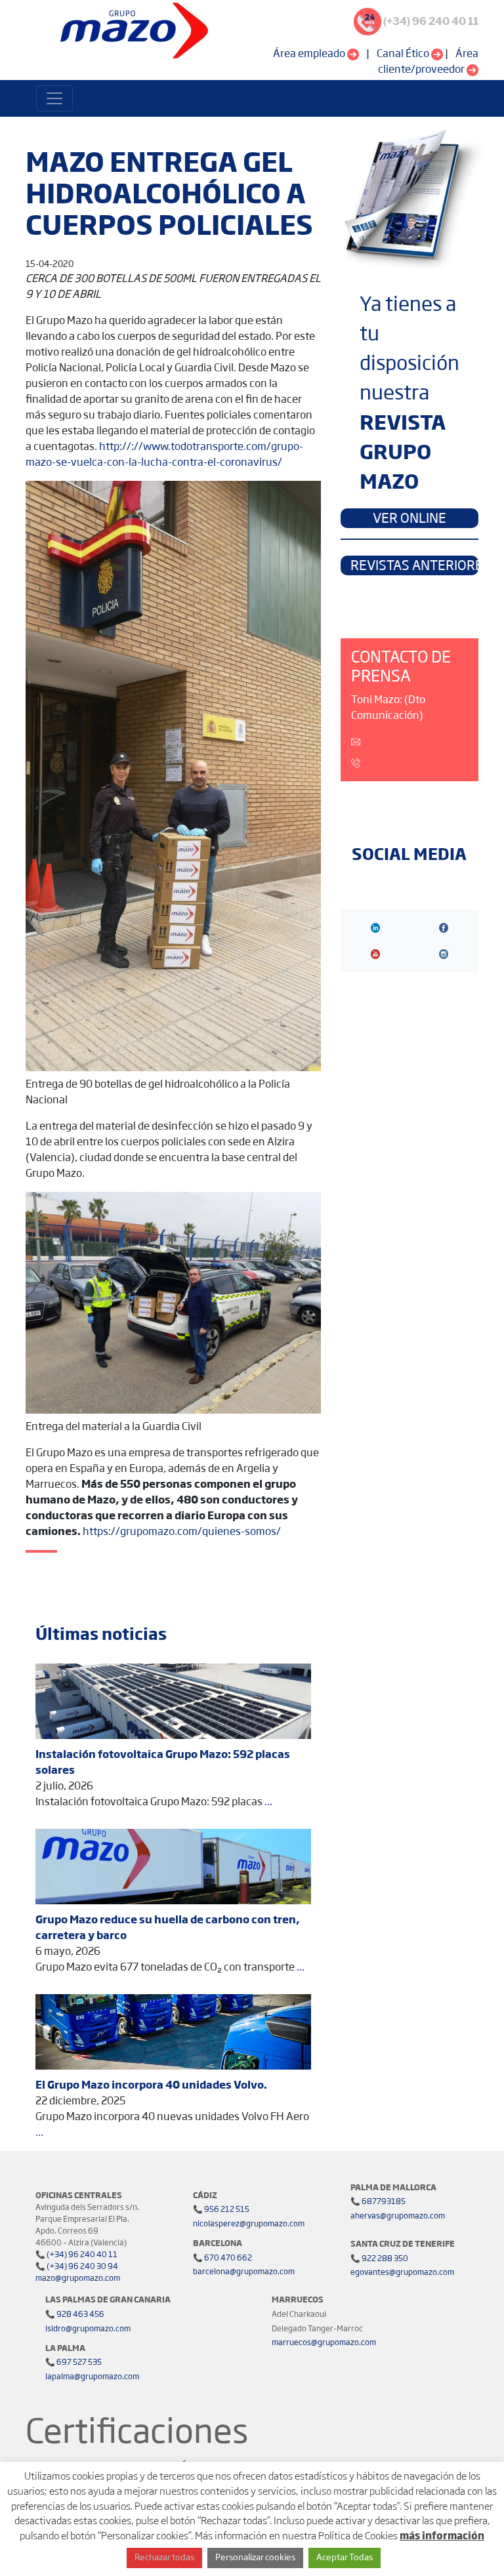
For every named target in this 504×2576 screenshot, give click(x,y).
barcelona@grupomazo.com (244, 2272)
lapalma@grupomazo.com (92, 2377)
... (268, 1802)
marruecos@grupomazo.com (324, 2343)
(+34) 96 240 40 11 (81, 2255)
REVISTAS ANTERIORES (414, 566)
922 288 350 (384, 2259)
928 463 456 (80, 2315)
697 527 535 (78, 2363)
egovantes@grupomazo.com (402, 2273)
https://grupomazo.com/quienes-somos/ (182, 1532)
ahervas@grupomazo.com (398, 2217)
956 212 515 (226, 2210)
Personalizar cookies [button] (255, 2558)
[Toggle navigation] (54, 98)
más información (442, 2536)
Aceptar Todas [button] (345, 2558)
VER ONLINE (409, 519)
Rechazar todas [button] (164, 2558)
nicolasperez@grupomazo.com (249, 2224)
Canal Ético (404, 54)
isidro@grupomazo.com (88, 2329)
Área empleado (310, 54)
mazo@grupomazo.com (78, 2279)
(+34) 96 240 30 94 (82, 2267)
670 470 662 (227, 2259)
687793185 (383, 2202)
